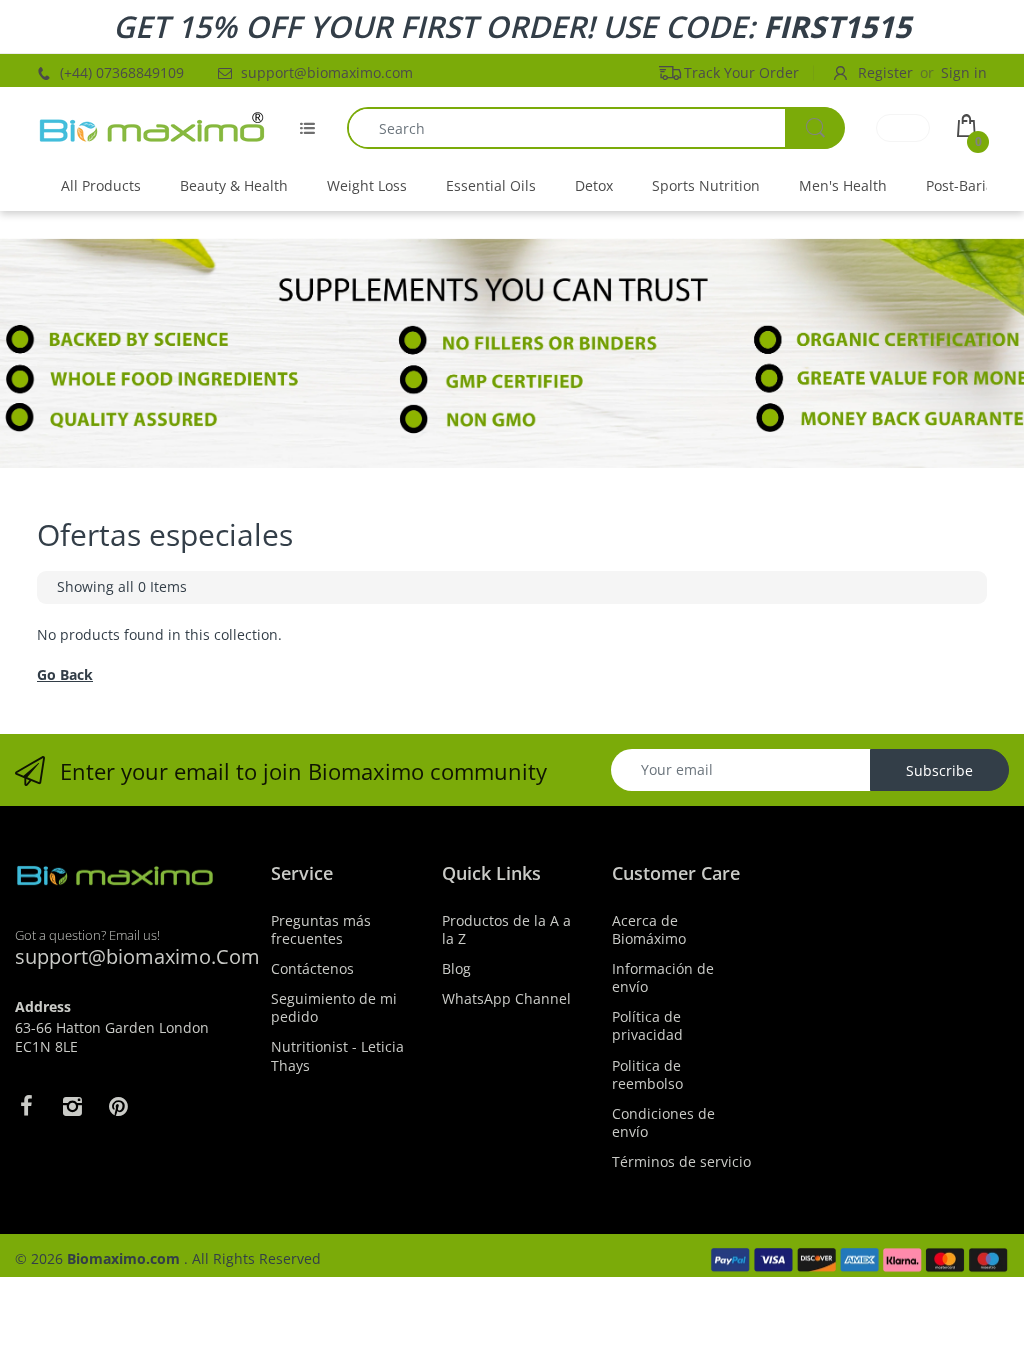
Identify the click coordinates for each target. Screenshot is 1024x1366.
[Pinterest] (118, 1106)
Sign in (964, 72)
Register (885, 72)
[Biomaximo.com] (152, 128)
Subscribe (939, 770)
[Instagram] (72, 1106)
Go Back (65, 674)
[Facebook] (26, 1106)
